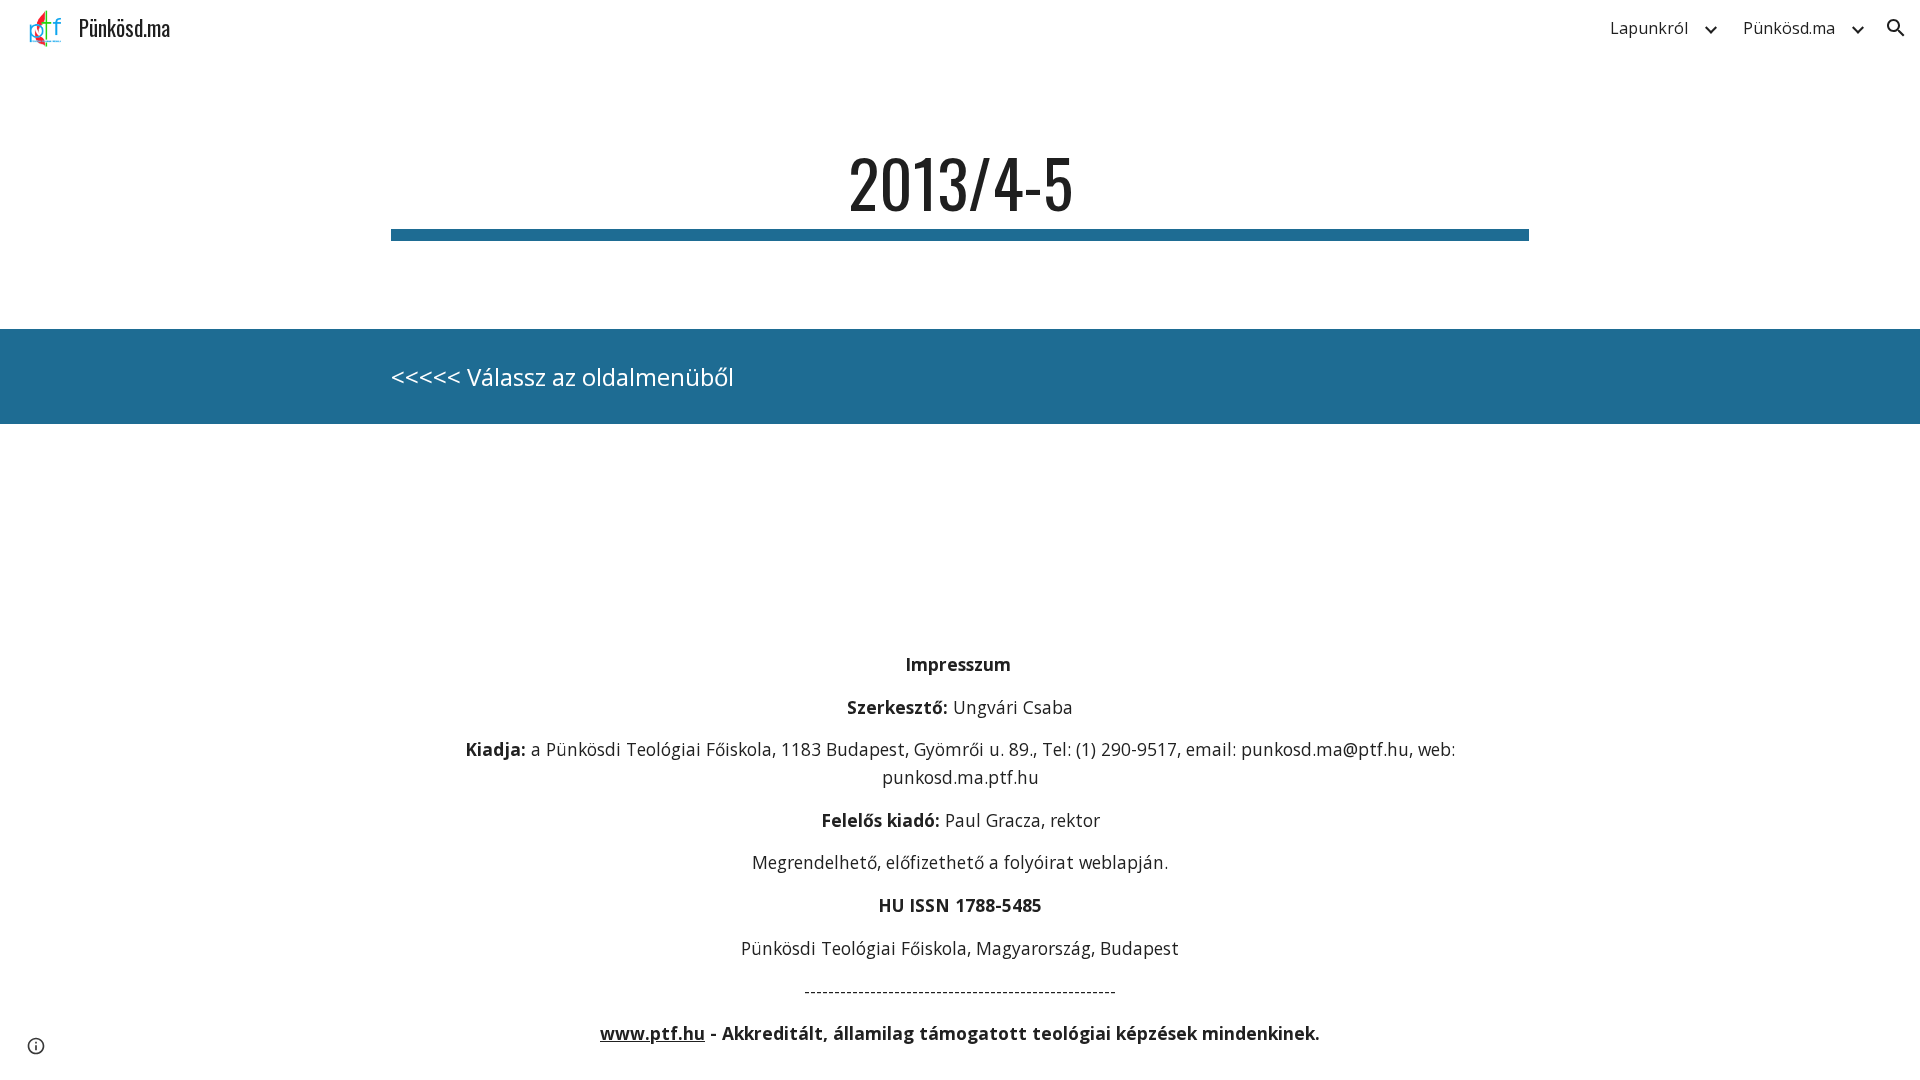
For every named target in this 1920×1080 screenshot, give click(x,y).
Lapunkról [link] (1649, 28)
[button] (1896, 28)
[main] (960, 192)
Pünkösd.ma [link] (1789, 28)
